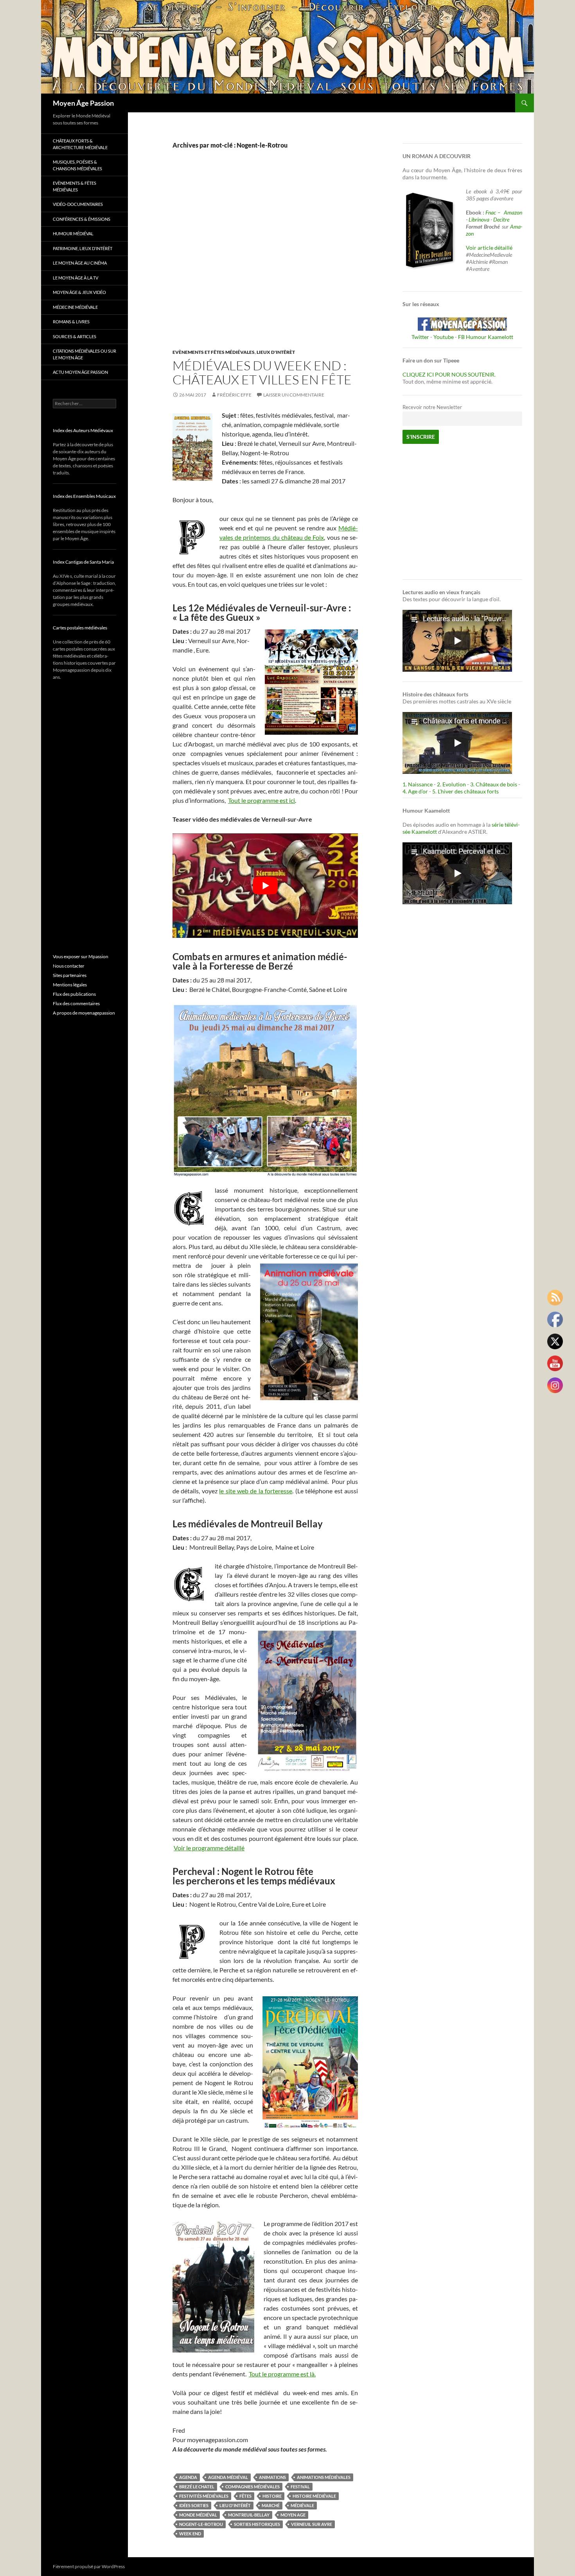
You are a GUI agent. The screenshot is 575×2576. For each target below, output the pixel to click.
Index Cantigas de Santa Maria (83, 562)
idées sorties (194, 2505)
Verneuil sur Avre (312, 2524)
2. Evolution (451, 784)
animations (272, 2477)
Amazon (513, 212)
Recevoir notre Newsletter (432, 407)
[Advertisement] (259, 257)
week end (190, 2534)
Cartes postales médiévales (80, 628)
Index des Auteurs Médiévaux (83, 430)
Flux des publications (74, 994)
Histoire (272, 2496)
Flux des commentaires (76, 1003)
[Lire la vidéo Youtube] (265, 886)
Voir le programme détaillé (209, 1848)
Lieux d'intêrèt (276, 352)
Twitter (420, 337)
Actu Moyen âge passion (80, 372)
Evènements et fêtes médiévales (214, 352)
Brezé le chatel (197, 2487)
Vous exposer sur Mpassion (81, 956)
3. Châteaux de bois (494, 784)
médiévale (302, 2505)
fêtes (245, 2496)
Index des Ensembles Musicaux (84, 496)
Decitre (501, 219)
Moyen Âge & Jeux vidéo (79, 292)
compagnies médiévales (252, 2487)
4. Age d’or (416, 791)
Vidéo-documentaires (78, 204)
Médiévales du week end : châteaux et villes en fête (262, 372)
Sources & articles (75, 336)
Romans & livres (71, 322)
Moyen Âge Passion (83, 103)
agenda (188, 2477)
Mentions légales (70, 985)
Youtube (444, 337)
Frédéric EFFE (234, 395)
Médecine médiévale (75, 307)
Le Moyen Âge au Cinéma (80, 263)
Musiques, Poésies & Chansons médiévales (77, 165)
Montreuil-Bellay (249, 2515)
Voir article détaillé (489, 248)
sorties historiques (257, 2524)
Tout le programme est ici (261, 800)
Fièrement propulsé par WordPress (89, 2566)
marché (271, 2505)
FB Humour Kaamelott (486, 337)
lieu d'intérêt (235, 2505)
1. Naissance (418, 784)
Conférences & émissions (82, 219)
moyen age (293, 2515)
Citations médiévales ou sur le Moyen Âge (84, 354)
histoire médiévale (314, 2496)
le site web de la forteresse (256, 1491)
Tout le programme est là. (282, 2374)
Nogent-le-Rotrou (201, 2524)
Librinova (479, 219)
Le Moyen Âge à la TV (75, 278)
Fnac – (494, 212)
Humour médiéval (73, 233)
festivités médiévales (204, 2496)
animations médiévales (324, 2477)
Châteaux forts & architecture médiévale (80, 144)
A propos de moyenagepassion (84, 1013)
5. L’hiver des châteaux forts (465, 791)
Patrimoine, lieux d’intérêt (83, 248)
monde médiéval (198, 2515)
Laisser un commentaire (294, 395)
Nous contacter (69, 966)
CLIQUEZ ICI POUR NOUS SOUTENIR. (449, 374)
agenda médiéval (228, 2477)
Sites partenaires (70, 975)
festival (300, 2487)
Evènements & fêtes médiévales (75, 186)
